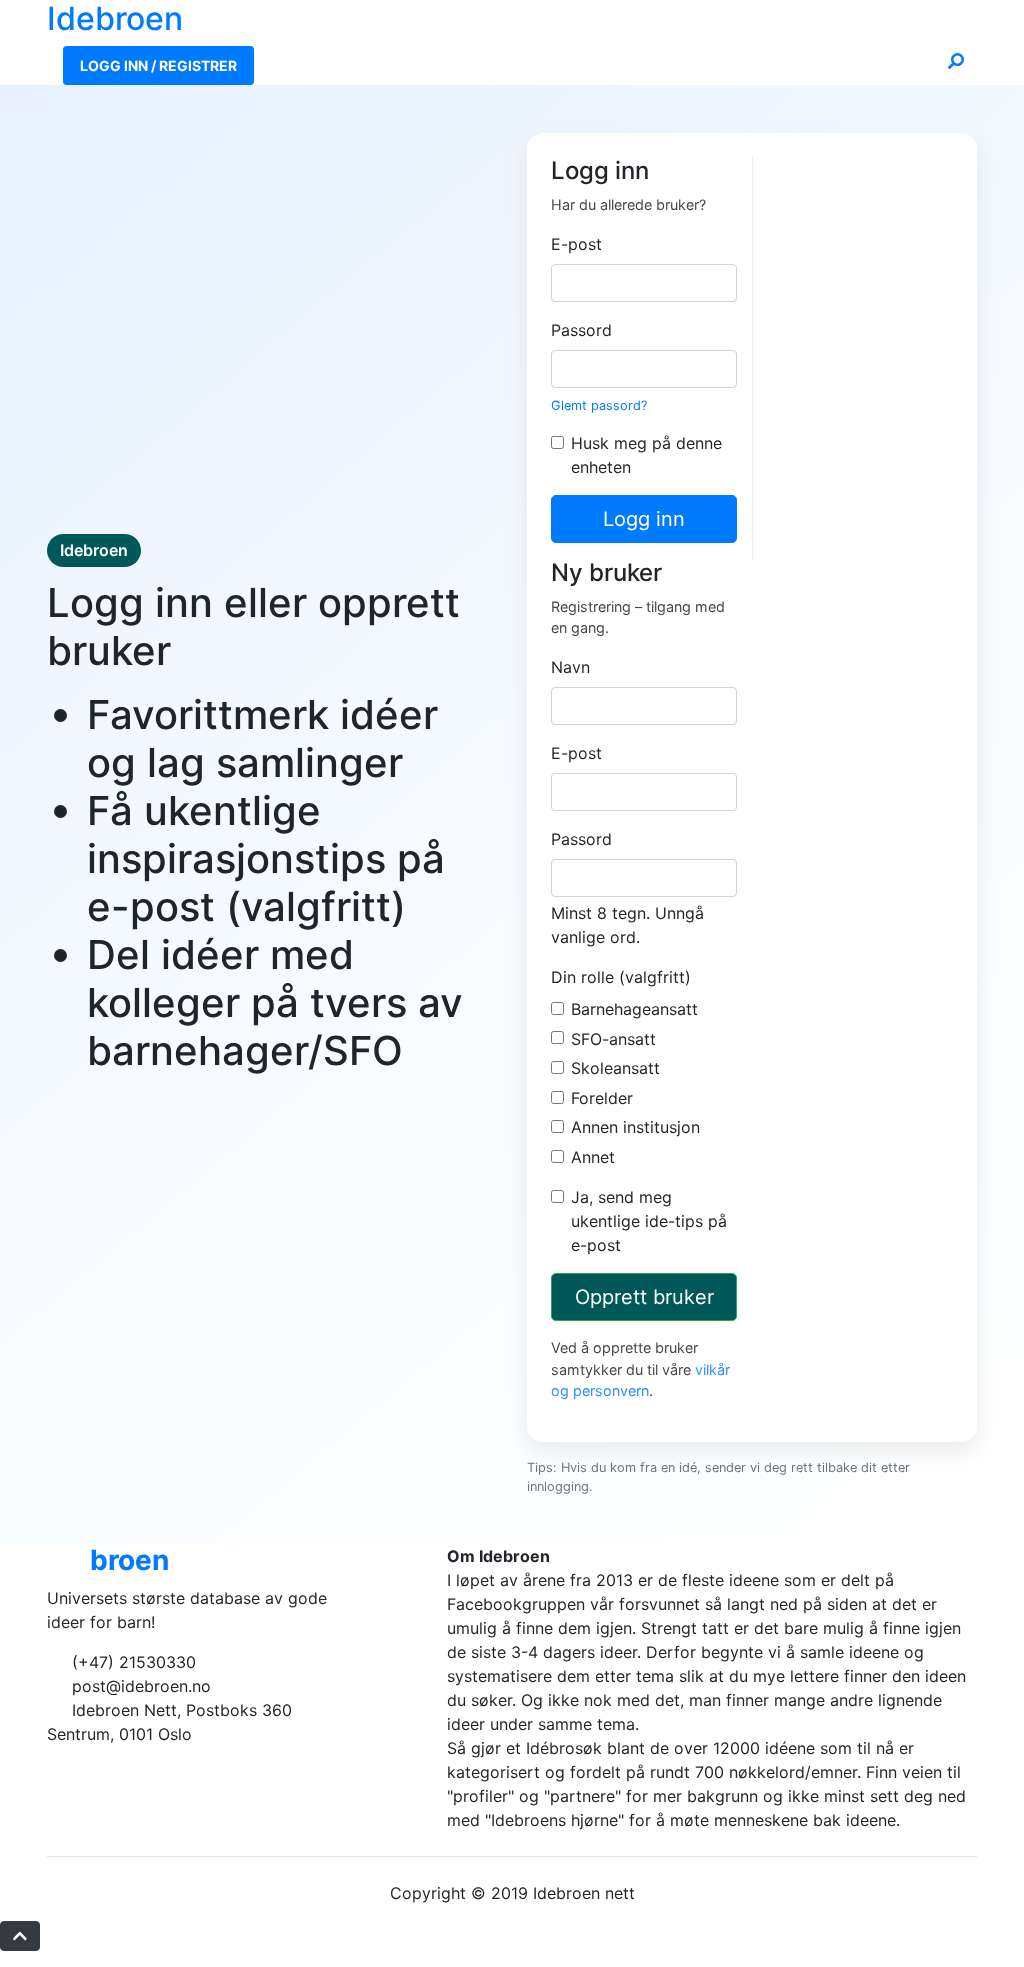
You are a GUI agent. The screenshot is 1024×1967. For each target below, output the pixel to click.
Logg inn (644, 519)
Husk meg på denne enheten (646, 455)
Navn (570, 667)
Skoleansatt (615, 1068)
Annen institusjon (635, 1127)
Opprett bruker (644, 1297)
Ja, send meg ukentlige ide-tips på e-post (649, 1221)
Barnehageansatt (634, 1009)
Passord (581, 330)
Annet (593, 1157)
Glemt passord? (599, 405)
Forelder (602, 1098)
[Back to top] (20, 1936)
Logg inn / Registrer (158, 65)
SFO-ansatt (613, 1039)
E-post (576, 244)
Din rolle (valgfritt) (621, 977)
